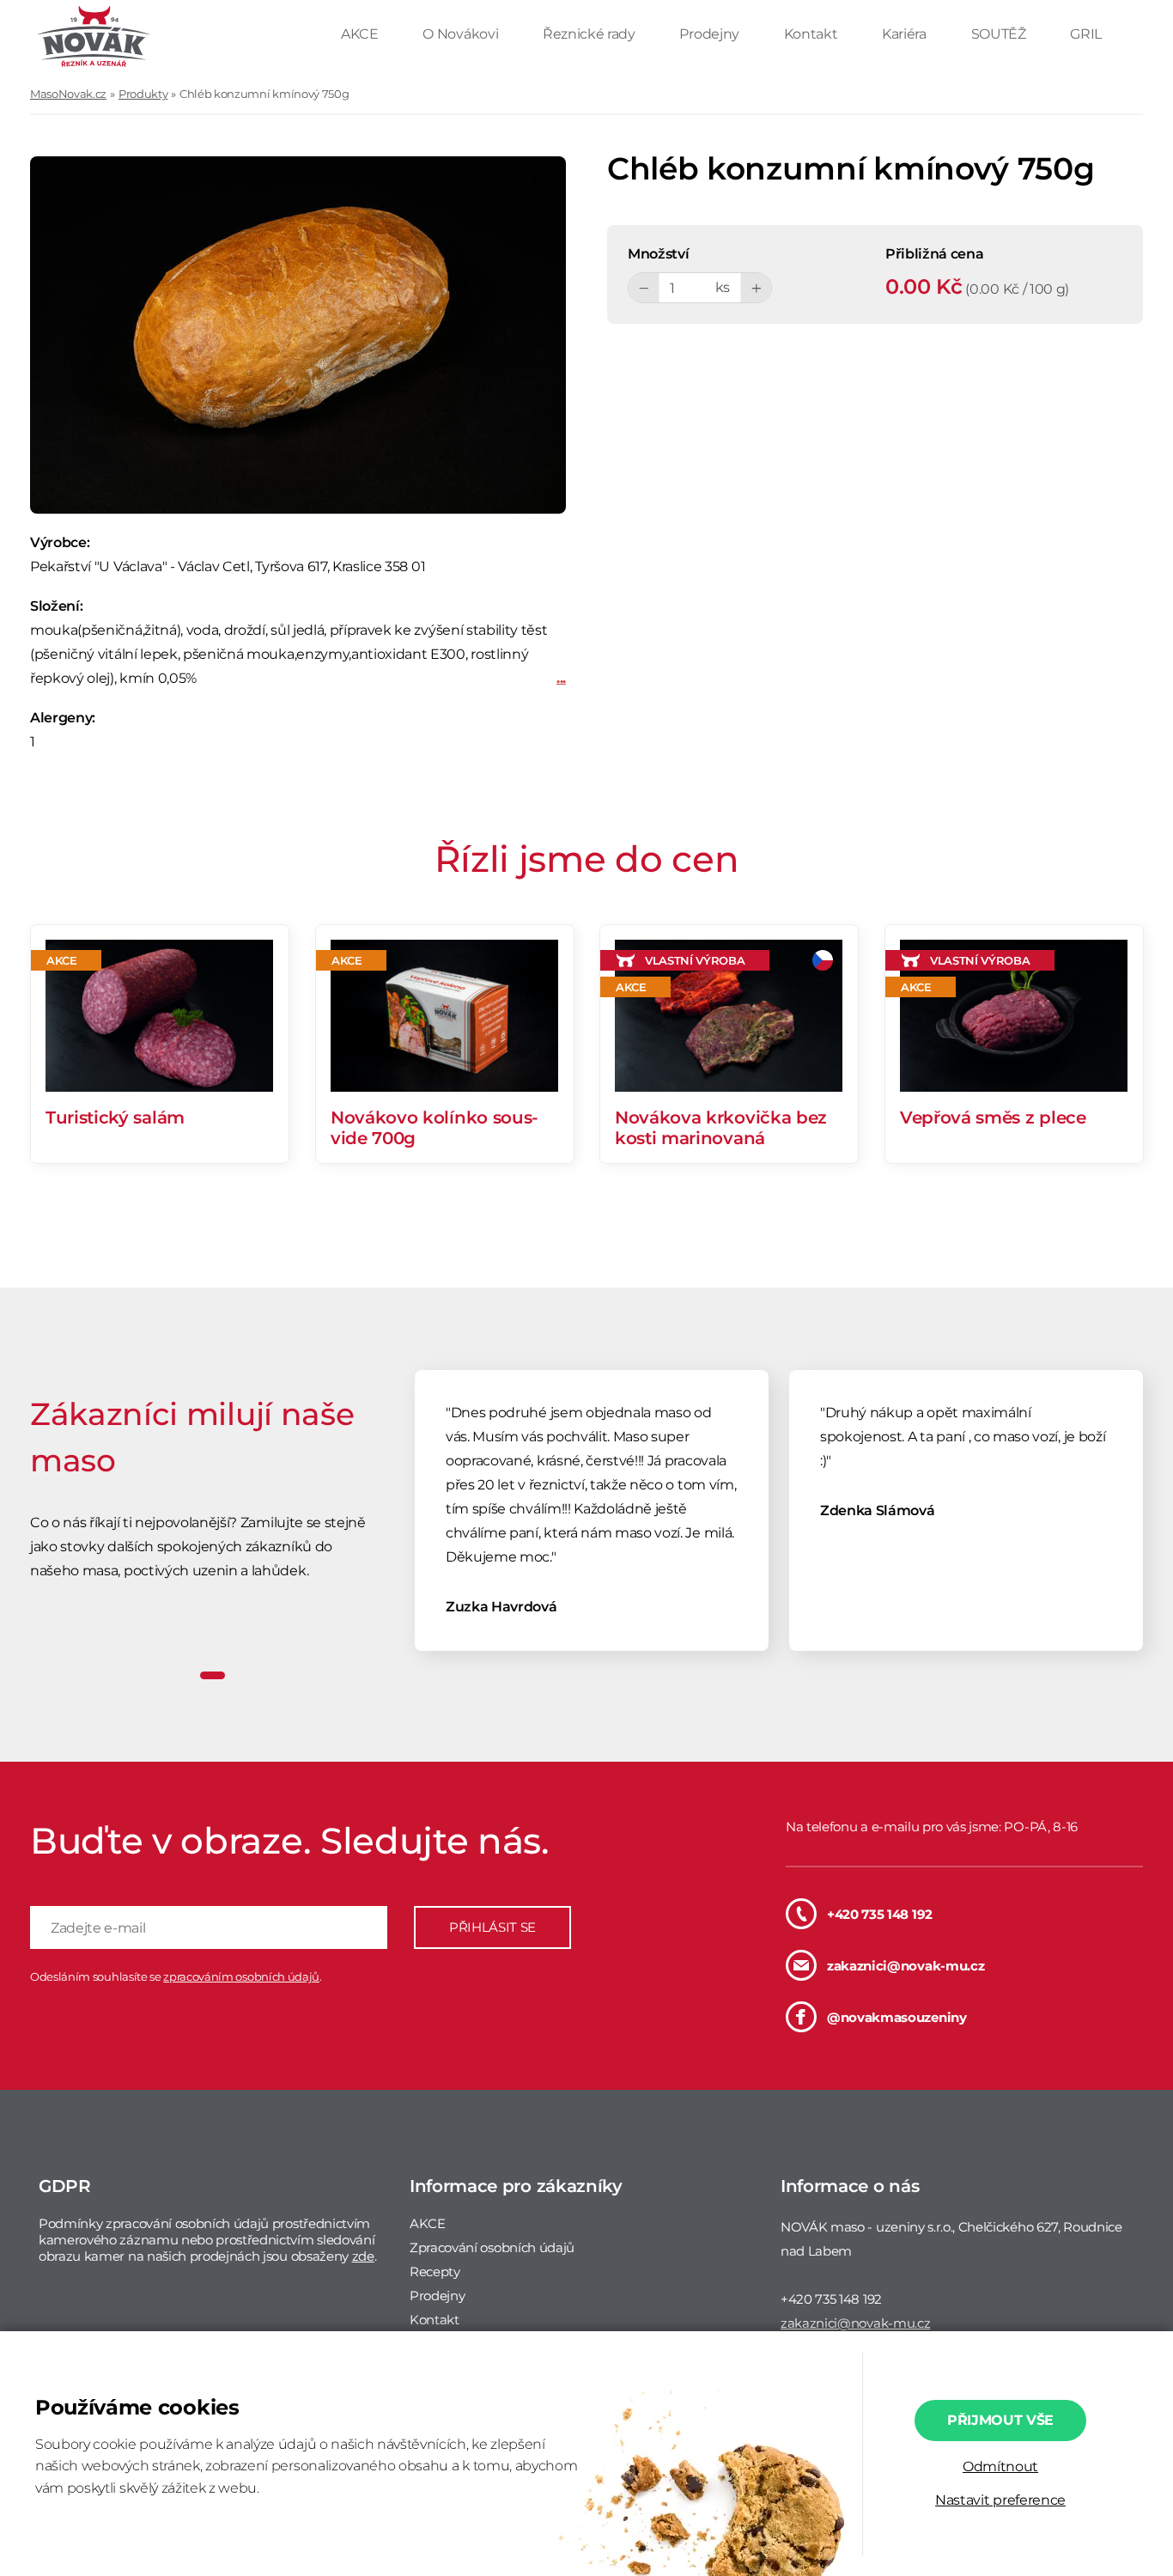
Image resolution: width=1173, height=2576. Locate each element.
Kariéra (906, 34)
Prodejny (711, 34)
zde (363, 2256)
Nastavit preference (1000, 2500)
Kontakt (812, 34)
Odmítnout (1000, 2466)
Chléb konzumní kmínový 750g (264, 94)
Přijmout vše (1000, 2420)
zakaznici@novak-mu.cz (906, 1966)
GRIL (1086, 34)
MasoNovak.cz (68, 94)
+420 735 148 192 (880, 1914)
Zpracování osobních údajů (492, 2247)
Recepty (435, 2272)
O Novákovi (462, 34)
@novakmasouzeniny (897, 2017)
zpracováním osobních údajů (241, 1976)
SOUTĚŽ (1000, 34)
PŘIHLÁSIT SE (492, 1927)
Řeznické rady (591, 34)
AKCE (361, 34)
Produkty (143, 94)
